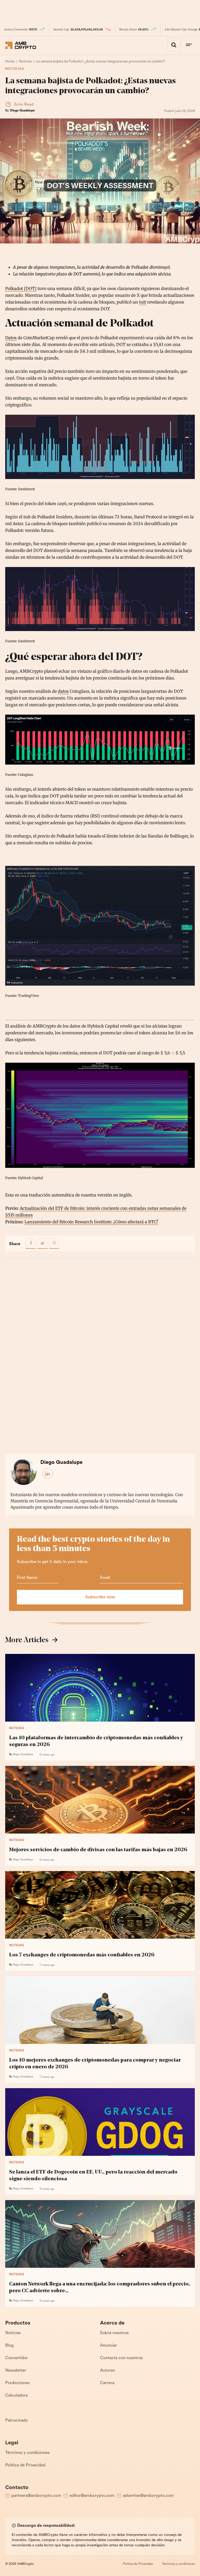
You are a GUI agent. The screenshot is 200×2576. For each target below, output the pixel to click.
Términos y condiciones (27, 2453)
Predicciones (17, 2383)
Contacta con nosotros (121, 2358)
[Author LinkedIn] (48, 1474)
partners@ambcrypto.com (36, 2496)
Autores (107, 2371)
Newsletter (16, 2371)
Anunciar (108, 2346)
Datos (11, 338)
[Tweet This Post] (42, 1244)
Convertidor (17, 2358)
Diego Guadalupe (23, 111)
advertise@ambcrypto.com (148, 2496)
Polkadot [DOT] (21, 288)
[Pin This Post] (54, 1244)
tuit (143, 302)
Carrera (107, 2383)
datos (63, 691)
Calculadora (16, 2396)
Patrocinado (17, 2421)
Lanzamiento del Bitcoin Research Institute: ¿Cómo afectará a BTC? (91, 1222)
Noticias (15, 69)
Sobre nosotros (114, 2333)
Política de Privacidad (25, 2465)
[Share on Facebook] (31, 1244)
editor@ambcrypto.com (92, 2496)
